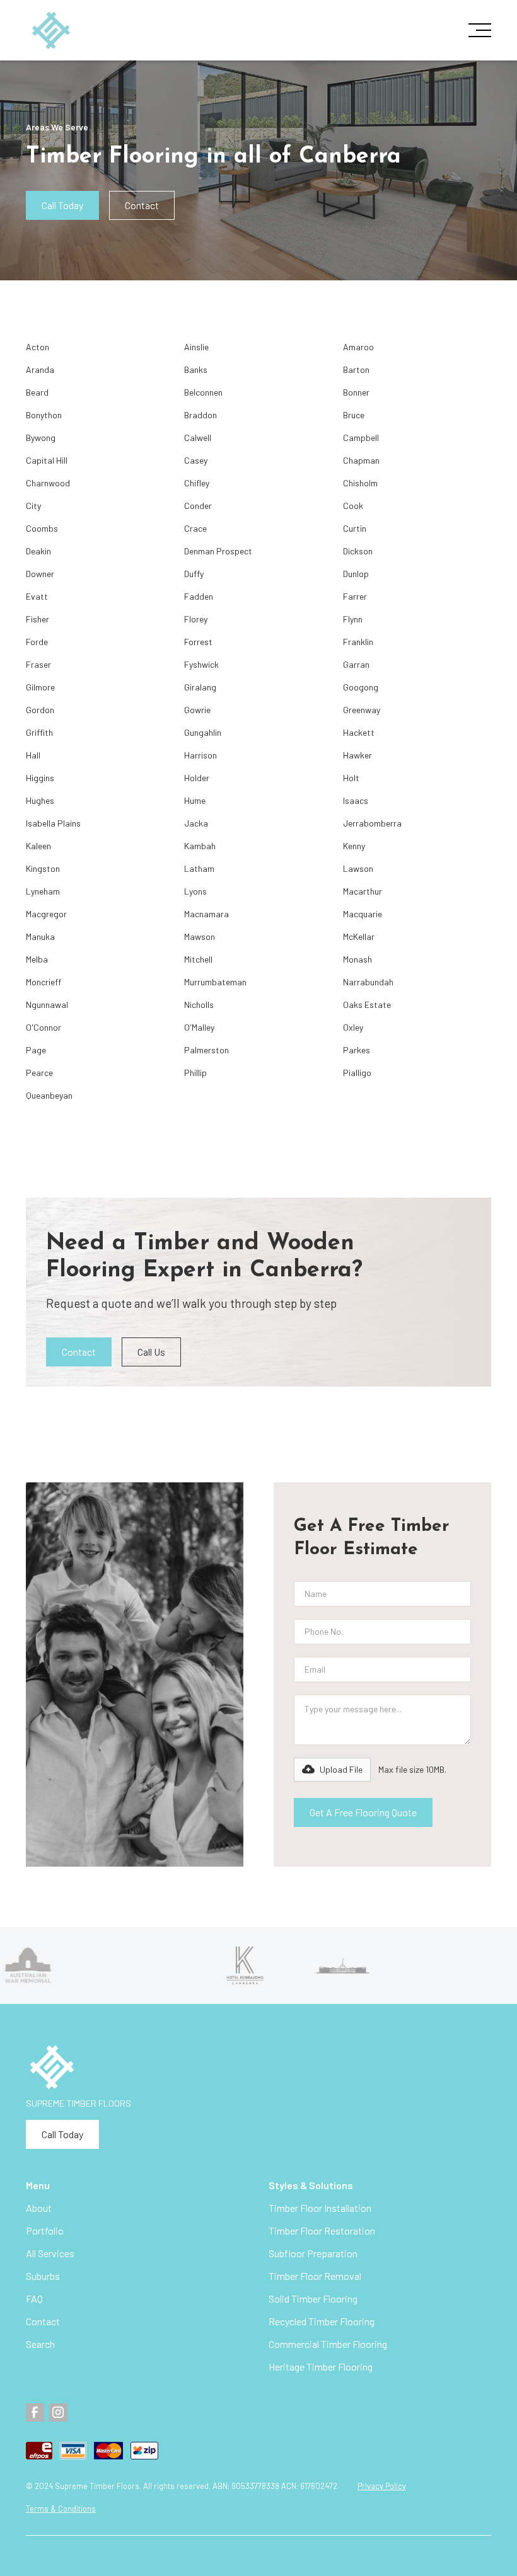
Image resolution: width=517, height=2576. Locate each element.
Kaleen (38, 846)
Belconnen (203, 392)
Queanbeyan (49, 1095)
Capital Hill (47, 460)
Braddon (200, 415)
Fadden (199, 596)
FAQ (34, 2298)
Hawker (357, 755)
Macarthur (363, 891)
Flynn (353, 619)
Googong (361, 687)
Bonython (44, 415)
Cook (353, 506)
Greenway (362, 710)
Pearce (39, 1073)
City (33, 506)
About (39, 2208)
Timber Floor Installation (320, 2208)
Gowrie (197, 710)
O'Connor (44, 1027)
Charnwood (48, 483)
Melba (37, 959)
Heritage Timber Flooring (321, 2367)
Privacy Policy (382, 2486)
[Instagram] (58, 2413)
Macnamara (206, 914)
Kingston (43, 868)
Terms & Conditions (61, 2509)
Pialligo (357, 1073)
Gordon (40, 710)
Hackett (359, 732)
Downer (40, 574)
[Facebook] (35, 2413)
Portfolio (45, 2230)
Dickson (358, 551)
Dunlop (356, 574)
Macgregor (46, 914)
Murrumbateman (215, 982)
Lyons (195, 891)
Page (36, 1050)
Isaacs (356, 800)
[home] (51, 31)
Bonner (356, 392)
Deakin (38, 551)
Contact (142, 205)
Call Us (151, 1352)
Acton (38, 347)
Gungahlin (203, 732)
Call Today (62, 205)
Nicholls (199, 1005)
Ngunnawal (47, 1005)
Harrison (200, 755)
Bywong (41, 438)
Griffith (39, 732)
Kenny (354, 846)
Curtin (355, 528)
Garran (356, 664)
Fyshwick (201, 664)
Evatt (37, 596)
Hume (195, 800)
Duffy (194, 574)
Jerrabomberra (372, 823)
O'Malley (199, 1027)
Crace (195, 528)
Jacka (196, 823)
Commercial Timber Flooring (328, 2344)
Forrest (198, 642)
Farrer (355, 596)
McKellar (359, 936)
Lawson (358, 868)
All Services (50, 2253)
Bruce (354, 415)
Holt (351, 778)
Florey (196, 619)
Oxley (353, 1027)
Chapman (361, 460)
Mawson (200, 936)
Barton (356, 369)
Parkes (357, 1050)
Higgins (40, 778)
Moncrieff (44, 982)
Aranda (40, 369)
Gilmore (40, 687)
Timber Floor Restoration (322, 2230)
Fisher (38, 619)
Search (40, 2344)
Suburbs (43, 2276)
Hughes (40, 800)
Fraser (38, 664)
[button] (476, 30)
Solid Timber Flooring (313, 2298)
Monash (357, 959)
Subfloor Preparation (313, 2253)
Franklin (358, 642)
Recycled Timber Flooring (322, 2321)
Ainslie (196, 347)
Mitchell (198, 959)
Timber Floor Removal (315, 2276)
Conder (198, 506)
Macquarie (363, 914)
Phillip (195, 1073)
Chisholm (360, 483)
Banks (196, 369)
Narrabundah (368, 982)
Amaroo (358, 347)
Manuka (40, 936)
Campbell (361, 438)
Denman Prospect (218, 551)
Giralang (200, 687)
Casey (196, 460)
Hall (33, 755)
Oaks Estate (367, 1005)
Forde (37, 642)
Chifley (197, 483)
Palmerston (206, 1050)
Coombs (42, 528)
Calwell (198, 438)
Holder (197, 778)
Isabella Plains (53, 823)
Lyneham (43, 891)
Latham (199, 868)
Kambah (200, 846)
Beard (37, 392)
